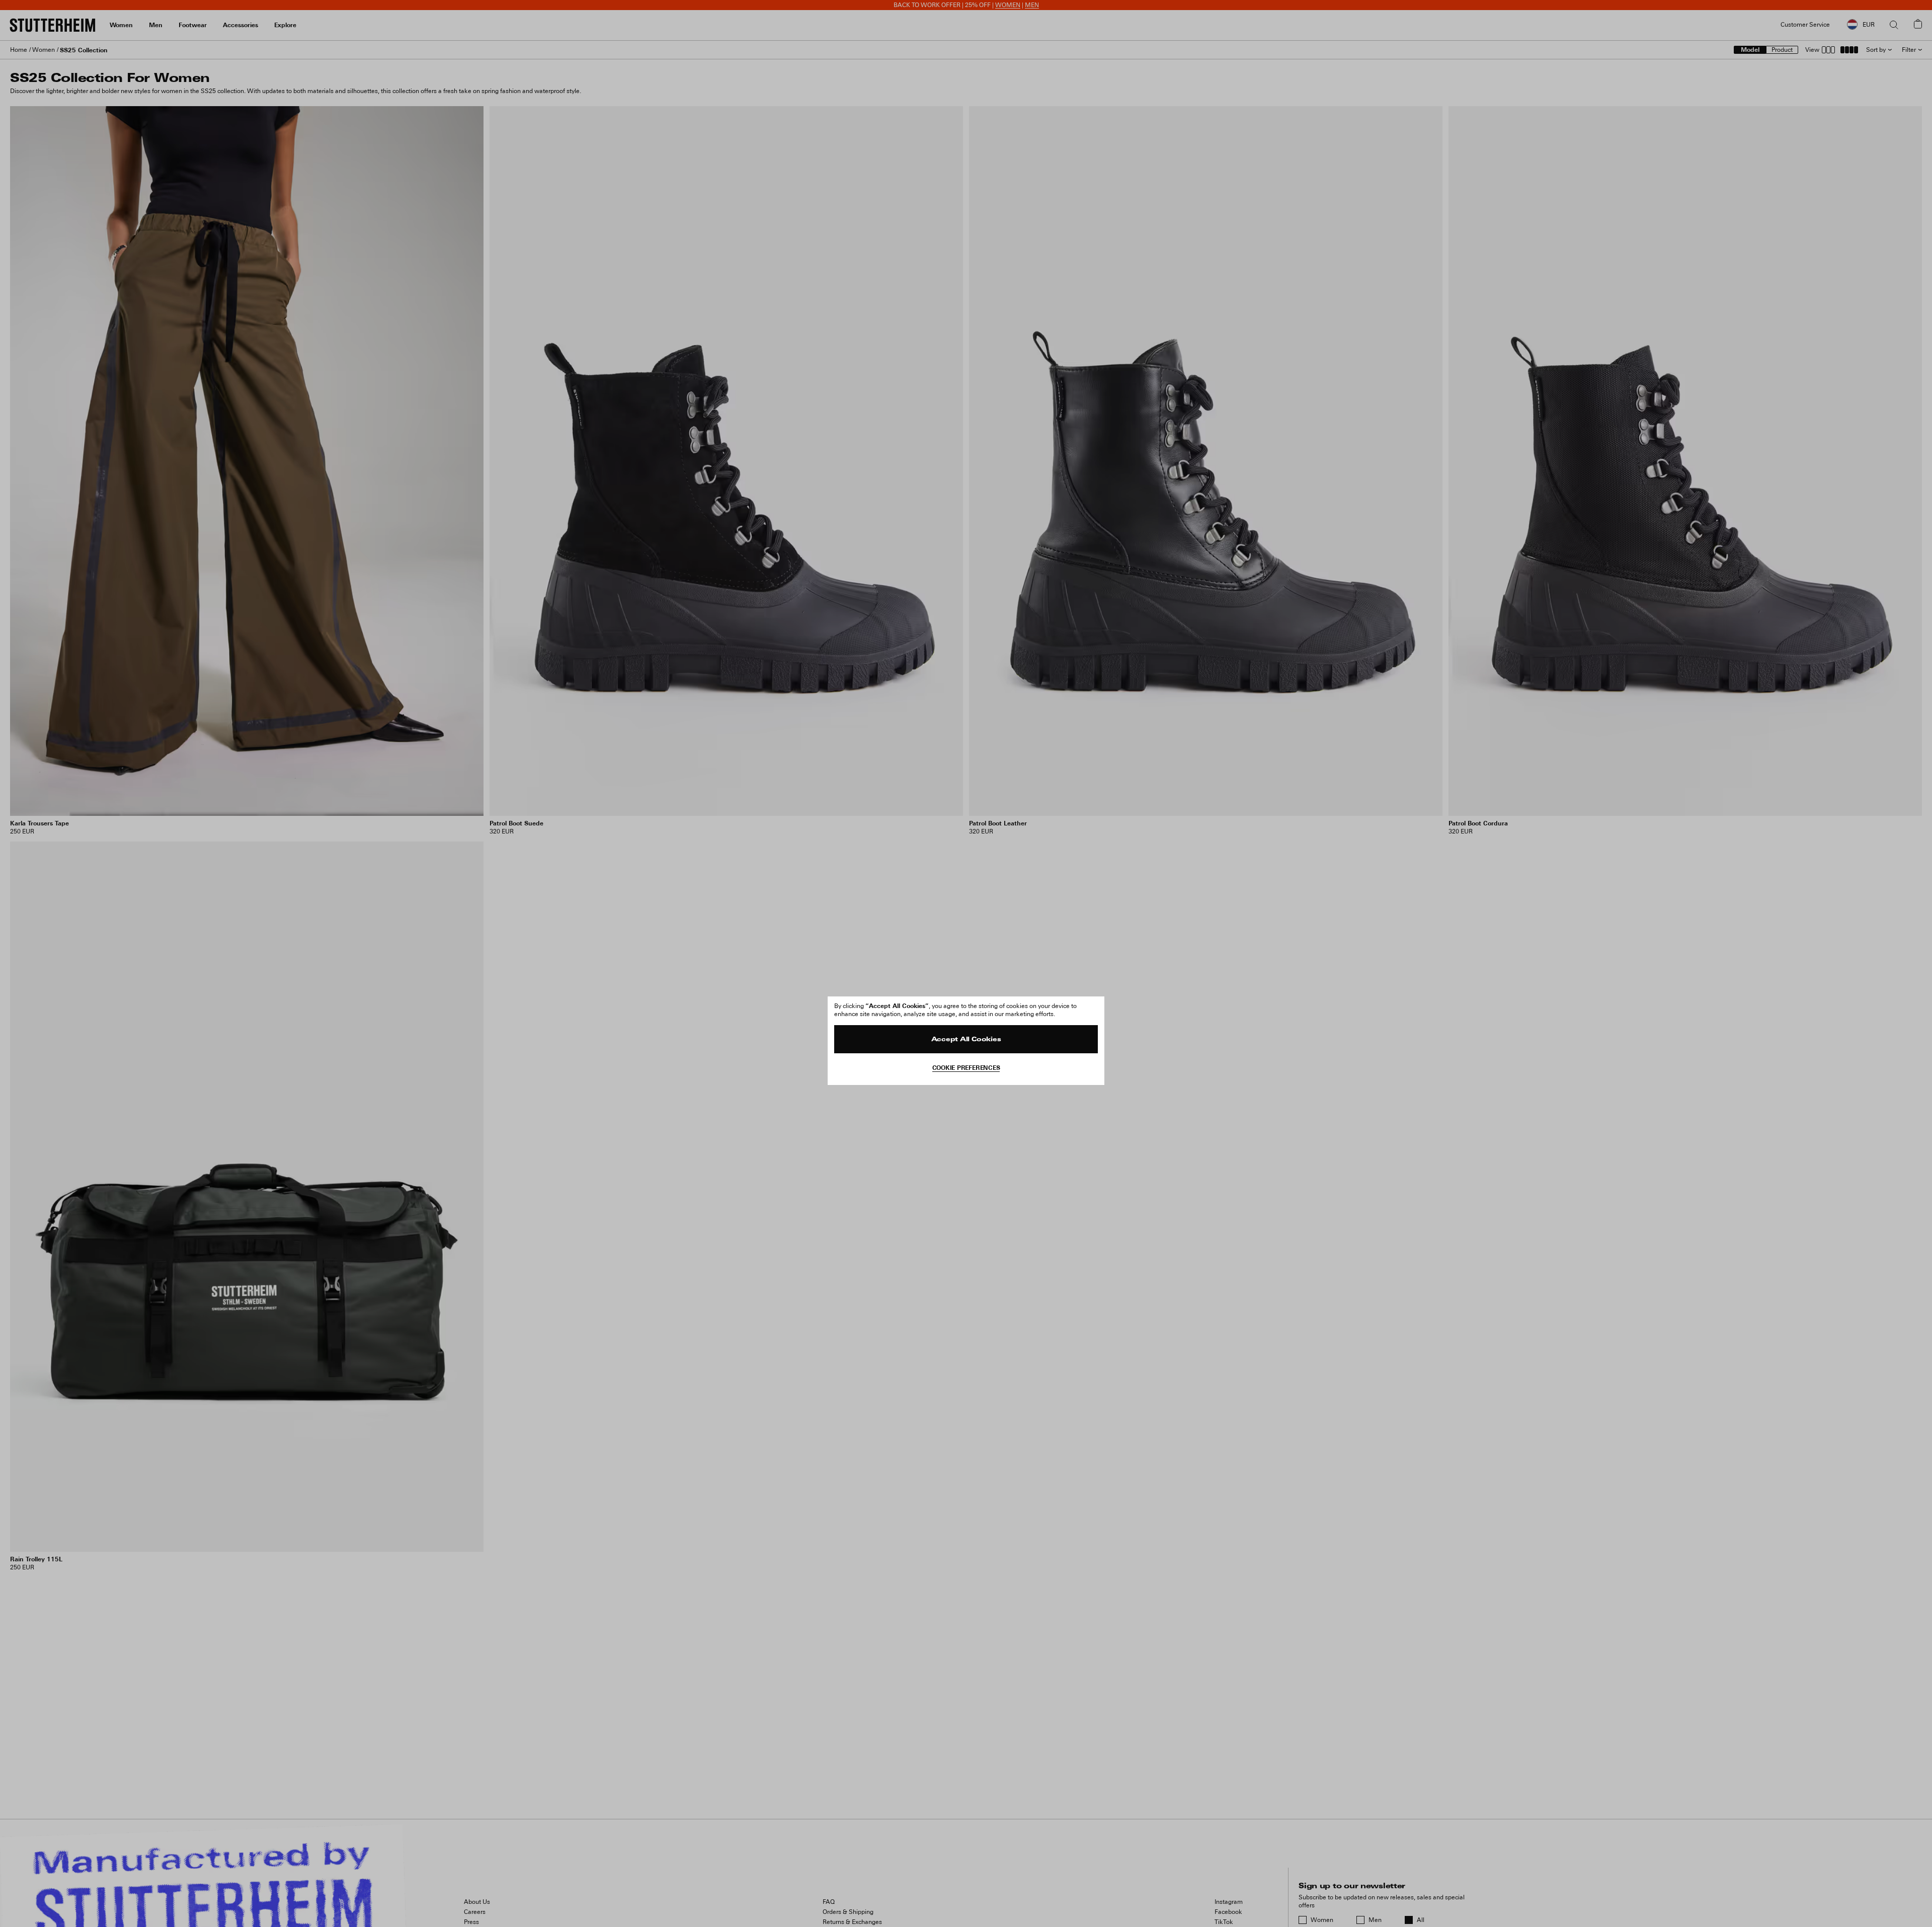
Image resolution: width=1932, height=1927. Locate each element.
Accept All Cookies (966, 1040)
